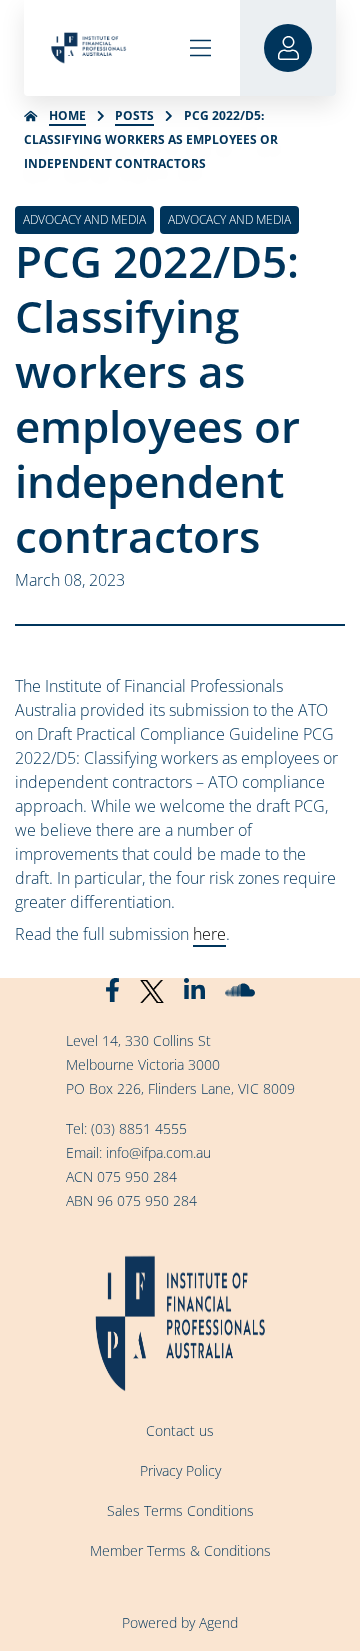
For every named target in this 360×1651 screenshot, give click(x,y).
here (209, 934)
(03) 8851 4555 (139, 1128)
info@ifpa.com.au (158, 1152)
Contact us (180, 1430)
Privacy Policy (180, 1470)
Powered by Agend (180, 1622)
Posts (134, 115)
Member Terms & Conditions (180, 1550)
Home (67, 115)
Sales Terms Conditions (180, 1510)
